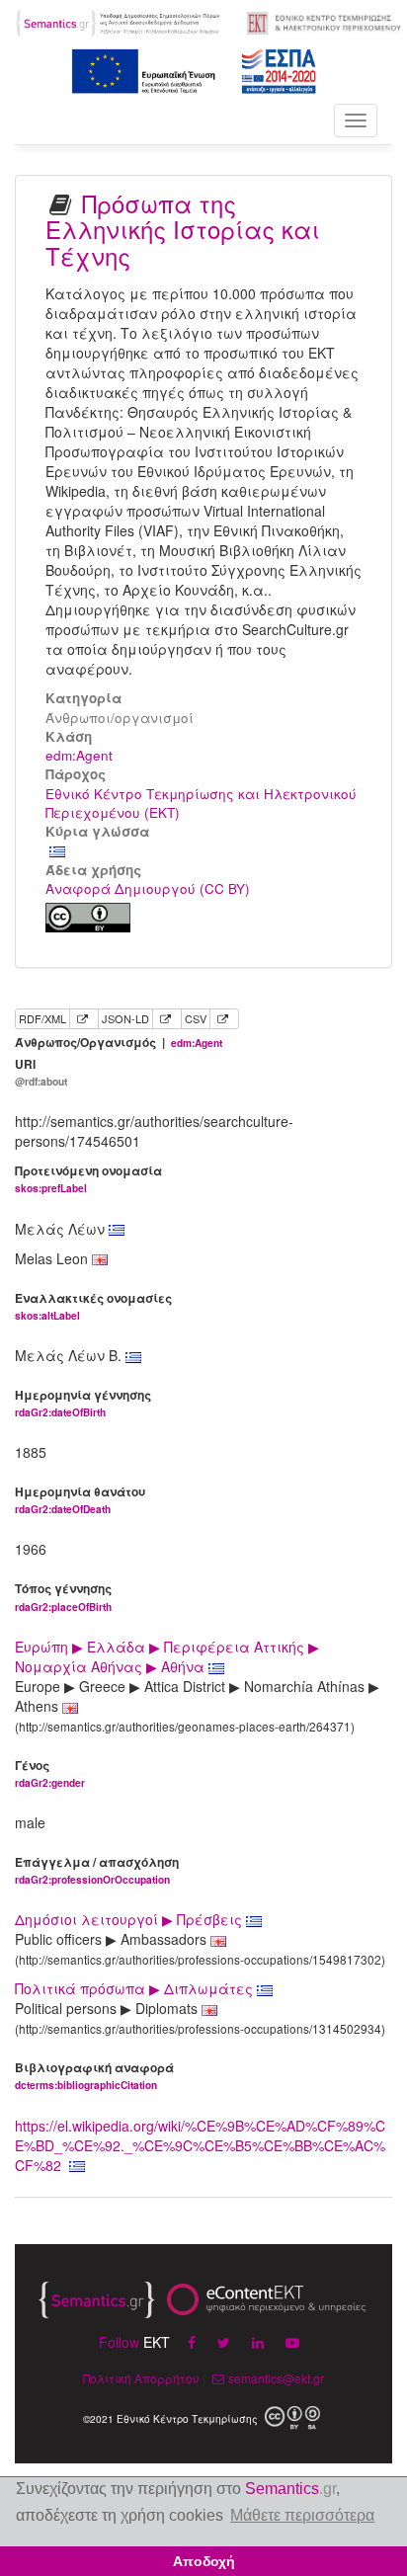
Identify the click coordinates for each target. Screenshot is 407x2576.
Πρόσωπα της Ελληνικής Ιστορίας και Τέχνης (183, 229)
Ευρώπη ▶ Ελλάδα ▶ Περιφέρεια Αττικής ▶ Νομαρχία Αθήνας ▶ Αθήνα (167, 1656)
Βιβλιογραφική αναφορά (94, 2076)
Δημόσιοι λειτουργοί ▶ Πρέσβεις (130, 1919)
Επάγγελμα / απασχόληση (97, 1870)
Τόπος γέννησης (63, 1597)
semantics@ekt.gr (276, 2378)
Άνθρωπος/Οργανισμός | (119, 1043)
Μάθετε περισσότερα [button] (302, 2515)
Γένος (50, 1773)
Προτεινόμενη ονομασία (88, 1179)
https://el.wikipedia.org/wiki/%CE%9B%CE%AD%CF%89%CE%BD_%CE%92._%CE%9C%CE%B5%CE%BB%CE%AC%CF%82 (200, 2145)
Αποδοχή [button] (204, 2561)
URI (41, 1072)
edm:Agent (79, 755)
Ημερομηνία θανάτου (80, 1500)
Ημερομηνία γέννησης (83, 1403)
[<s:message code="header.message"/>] (119, 21)
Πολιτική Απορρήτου (141, 2378)
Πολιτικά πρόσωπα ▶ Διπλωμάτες (136, 1988)
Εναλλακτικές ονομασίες (93, 1306)
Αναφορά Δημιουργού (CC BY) (148, 888)
